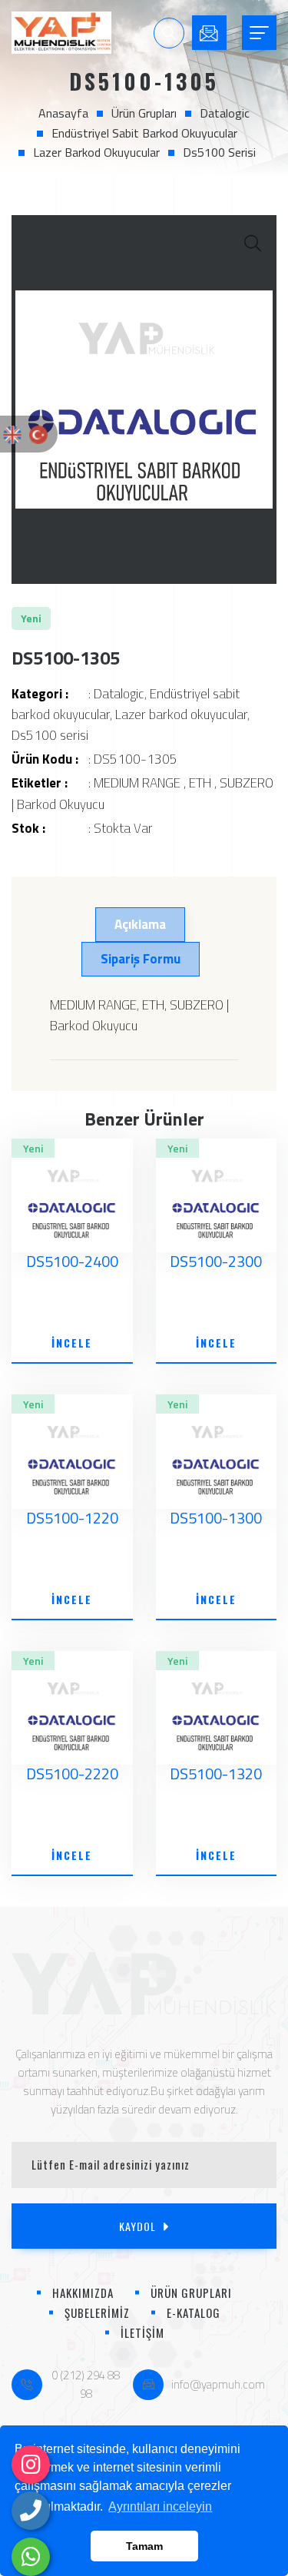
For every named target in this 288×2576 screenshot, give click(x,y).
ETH (200, 783)
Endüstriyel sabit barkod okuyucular (144, 133)
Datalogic (225, 113)
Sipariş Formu (141, 959)
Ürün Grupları (144, 113)
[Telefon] (31, 2511)
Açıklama (140, 924)
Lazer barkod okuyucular (96, 152)
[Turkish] (38, 433)
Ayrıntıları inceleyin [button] (160, 2506)
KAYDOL (137, 2226)
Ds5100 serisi (219, 152)
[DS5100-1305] (144, 399)
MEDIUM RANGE (137, 783)
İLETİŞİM (142, 2332)
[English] (12, 433)
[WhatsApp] (31, 2557)
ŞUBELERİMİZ (97, 2312)
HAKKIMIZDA (83, 2293)
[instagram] (31, 2465)
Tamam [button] (144, 2546)
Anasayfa (63, 113)
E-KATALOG (194, 2312)
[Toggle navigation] (259, 33)
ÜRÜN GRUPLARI (191, 2293)
